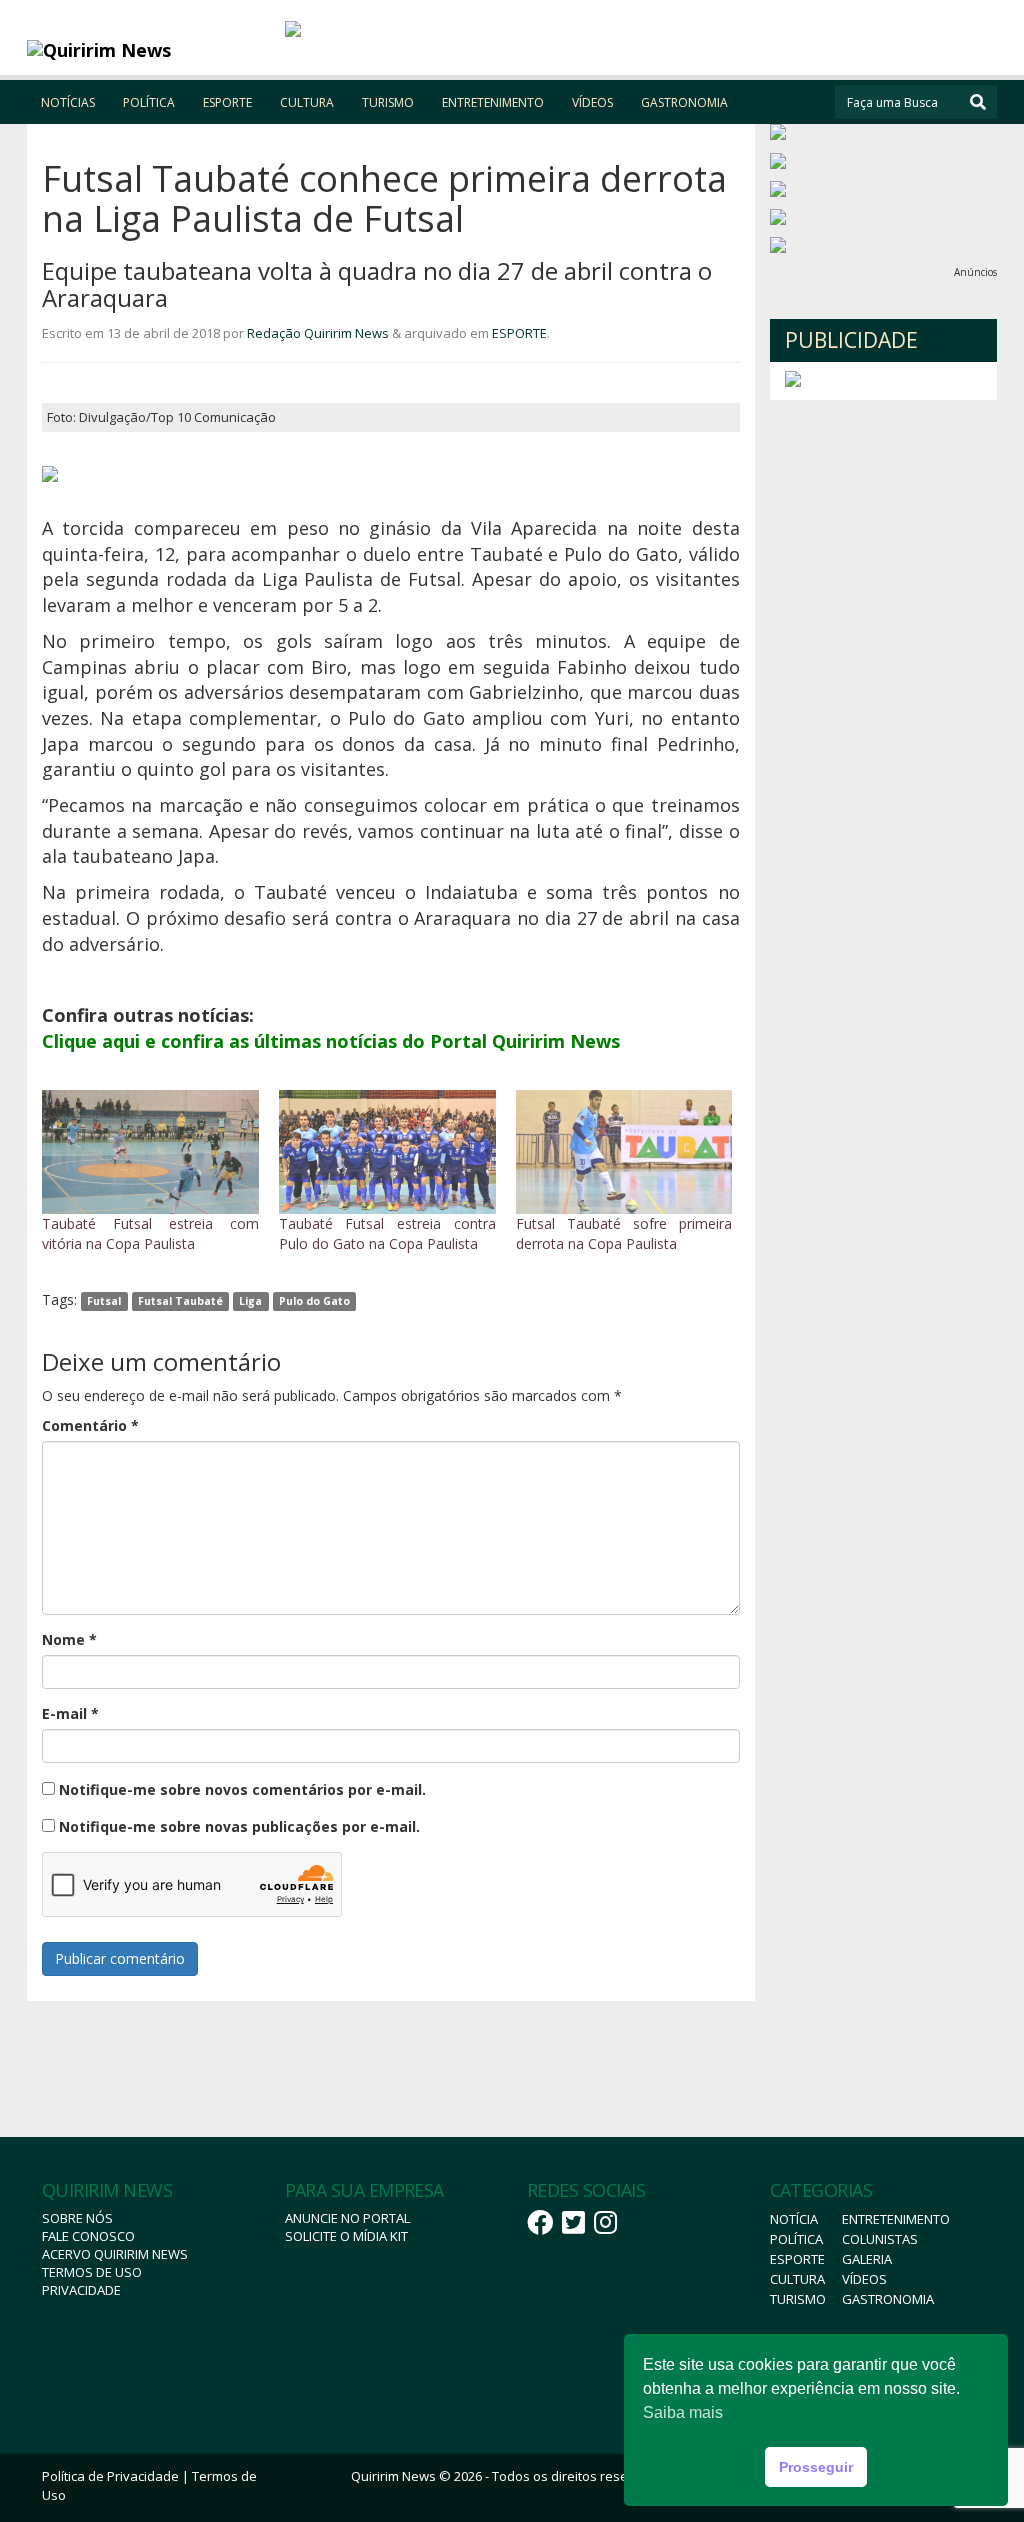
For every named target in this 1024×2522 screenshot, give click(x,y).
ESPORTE (227, 102)
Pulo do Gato (314, 1301)
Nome (69, 1639)
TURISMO (388, 102)
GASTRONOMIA (684, 102)
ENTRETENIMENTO (493, 102)
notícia (794, 2219)
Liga (250, 1301)
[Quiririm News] (148, 50)
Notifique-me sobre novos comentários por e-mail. (242, 1789)
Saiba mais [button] (683, 2412)
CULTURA (307, 102)
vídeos (864, 2279)
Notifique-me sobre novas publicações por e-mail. (239, 1826)
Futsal (104, 1301)
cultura (797, 2279)
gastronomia (888, 2299)
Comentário (90, 1425)
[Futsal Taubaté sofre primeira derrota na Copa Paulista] (624, 1152)
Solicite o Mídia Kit (346, 2236)
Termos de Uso (92, 2272)
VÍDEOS (592, 102)
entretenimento (896, 2219)
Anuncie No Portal (347, 2218)
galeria (867, 2259)
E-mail (70, 1713)
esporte (797, 2259)
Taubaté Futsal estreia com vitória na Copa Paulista (150, 1233)
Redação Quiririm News (318, 333)
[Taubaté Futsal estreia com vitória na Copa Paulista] (150, 1152)
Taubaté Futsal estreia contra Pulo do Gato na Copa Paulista (387, 1233)
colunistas (880, 2239)
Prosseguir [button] (816, 2467)
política (796, 2239)
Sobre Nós (77, 2218)
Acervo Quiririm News (115, 2254)
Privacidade (81, 2290)
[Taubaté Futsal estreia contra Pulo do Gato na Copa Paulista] (387, 1152)
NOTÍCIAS (68, 102)
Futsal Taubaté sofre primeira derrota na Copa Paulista (624, 1233)
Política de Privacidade (110, 2476)
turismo (798, 2299)
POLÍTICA (149, 102)
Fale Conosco (88, 2236)
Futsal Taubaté (180, 1301)
